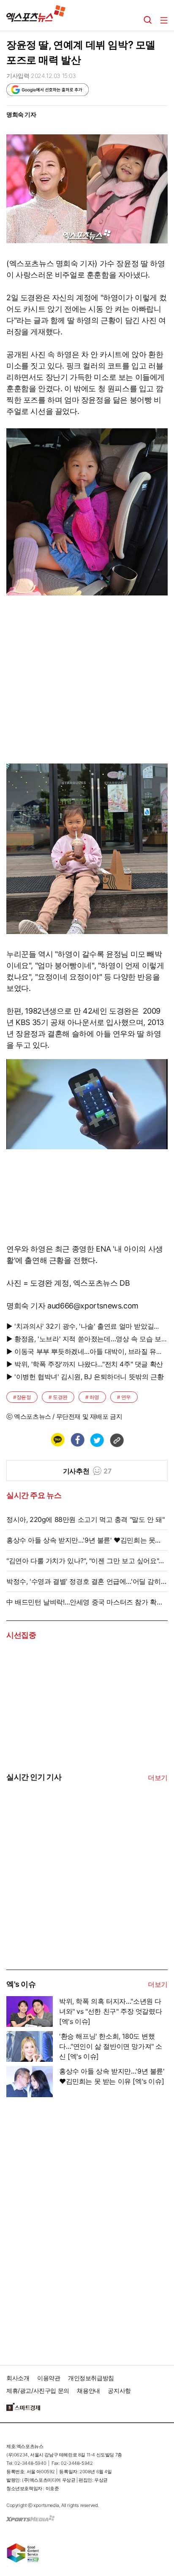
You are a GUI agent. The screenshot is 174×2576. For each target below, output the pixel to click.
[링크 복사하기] (117, 1440)
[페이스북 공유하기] (77, 1440)
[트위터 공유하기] (97, 1440)
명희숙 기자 (21, 114)
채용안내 (88, 2390)
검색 (148, 20)
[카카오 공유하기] (57, 1440)
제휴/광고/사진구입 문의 (38, 2390)
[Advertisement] (70, 1906)
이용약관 (49, 2378)
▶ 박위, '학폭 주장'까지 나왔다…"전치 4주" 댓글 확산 (85, 1364)
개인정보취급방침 (91, 2378)
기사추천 (87, 1471)
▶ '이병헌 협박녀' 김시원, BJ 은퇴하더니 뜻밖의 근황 (85, 1377)
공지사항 (119, 2390)
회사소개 (18, 2378)
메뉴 (164, 20)
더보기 (158, 1778)
